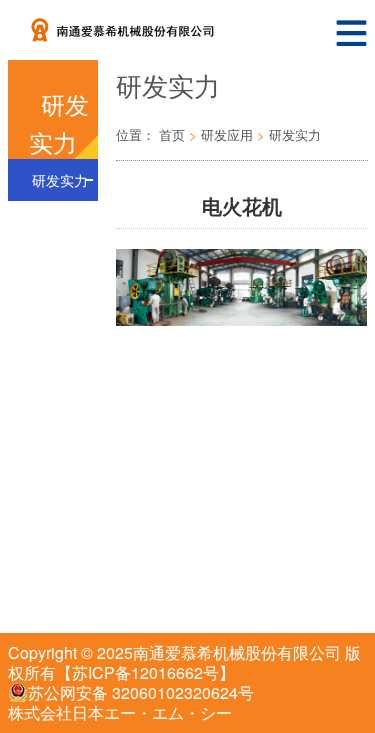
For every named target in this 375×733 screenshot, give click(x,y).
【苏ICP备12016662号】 (145, 672)
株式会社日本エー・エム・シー (120, 712)
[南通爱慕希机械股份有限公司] (152, 25)
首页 (172, 134)
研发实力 (60, 180)
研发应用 (227, 134)
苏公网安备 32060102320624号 (141, 693)
